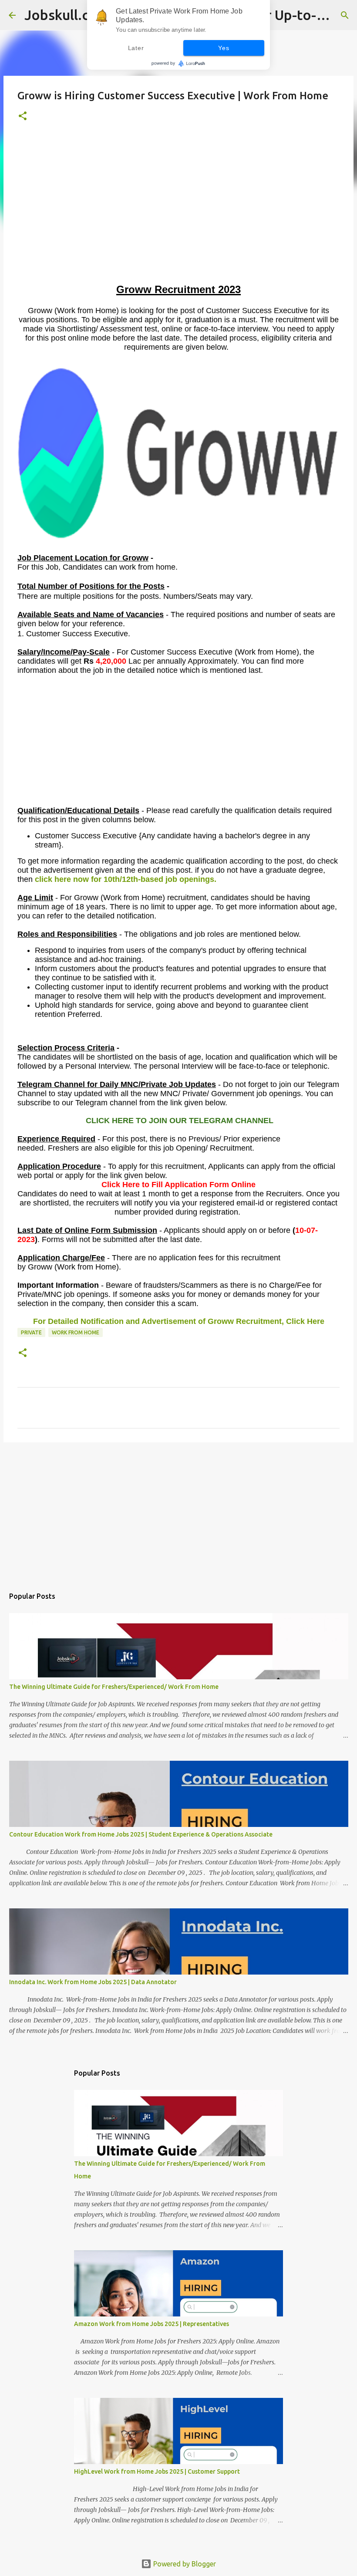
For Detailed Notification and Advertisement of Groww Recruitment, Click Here (179, 1321)
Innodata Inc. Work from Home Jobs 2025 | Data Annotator (93, 1982)
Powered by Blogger (184, 2564)
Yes (224, 48)
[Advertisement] (178, 220)
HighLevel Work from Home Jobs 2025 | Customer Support (157, 2471)
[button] (23, 116)
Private (31, 1332)
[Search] (345, 15)
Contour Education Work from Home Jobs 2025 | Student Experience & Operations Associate (141, 1834)
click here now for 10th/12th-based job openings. (126, 879)
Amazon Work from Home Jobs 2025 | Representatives (152, 2324)
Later (136, 48)
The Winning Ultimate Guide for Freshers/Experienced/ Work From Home (114, 1687)
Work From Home (76, 1332)
